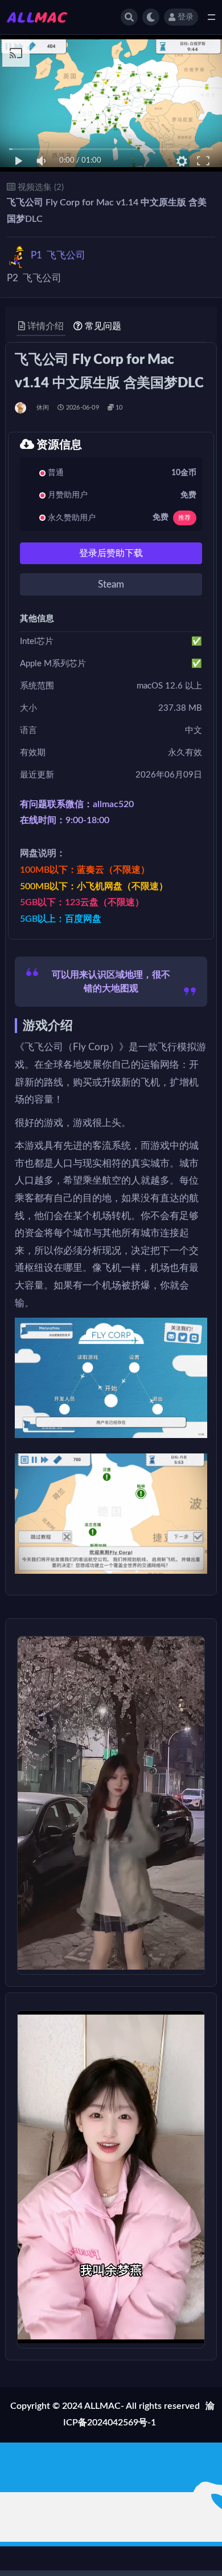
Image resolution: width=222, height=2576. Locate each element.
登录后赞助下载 (111, 553)
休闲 (43, 408)
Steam (111, 584)
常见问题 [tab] (103, 326)
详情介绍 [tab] (46, 326)
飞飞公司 (58, 255)
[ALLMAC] (21, 408)
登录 (186, 17)
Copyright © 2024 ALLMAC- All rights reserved (105, 2406)
